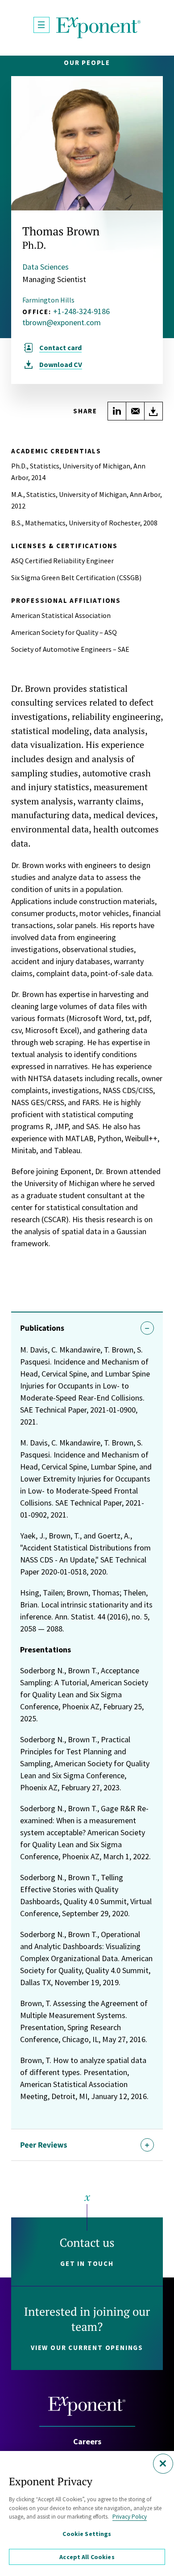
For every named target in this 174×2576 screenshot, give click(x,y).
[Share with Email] (135, 411)
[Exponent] (99, 28)
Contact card (60, 347)
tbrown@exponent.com (62, 323)
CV (61, 364)
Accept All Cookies (87, 2557)
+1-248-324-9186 (81, 311)
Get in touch (87, 2263)
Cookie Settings (87, 2534)
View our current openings (87, 2348)
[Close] (163, 2464)
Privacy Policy (130, 2517)
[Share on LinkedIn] (117, 411)
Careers (87, 2441)
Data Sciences (46, 267)
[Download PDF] (153, 411)
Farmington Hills (48, 300)
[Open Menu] (41, 25)
